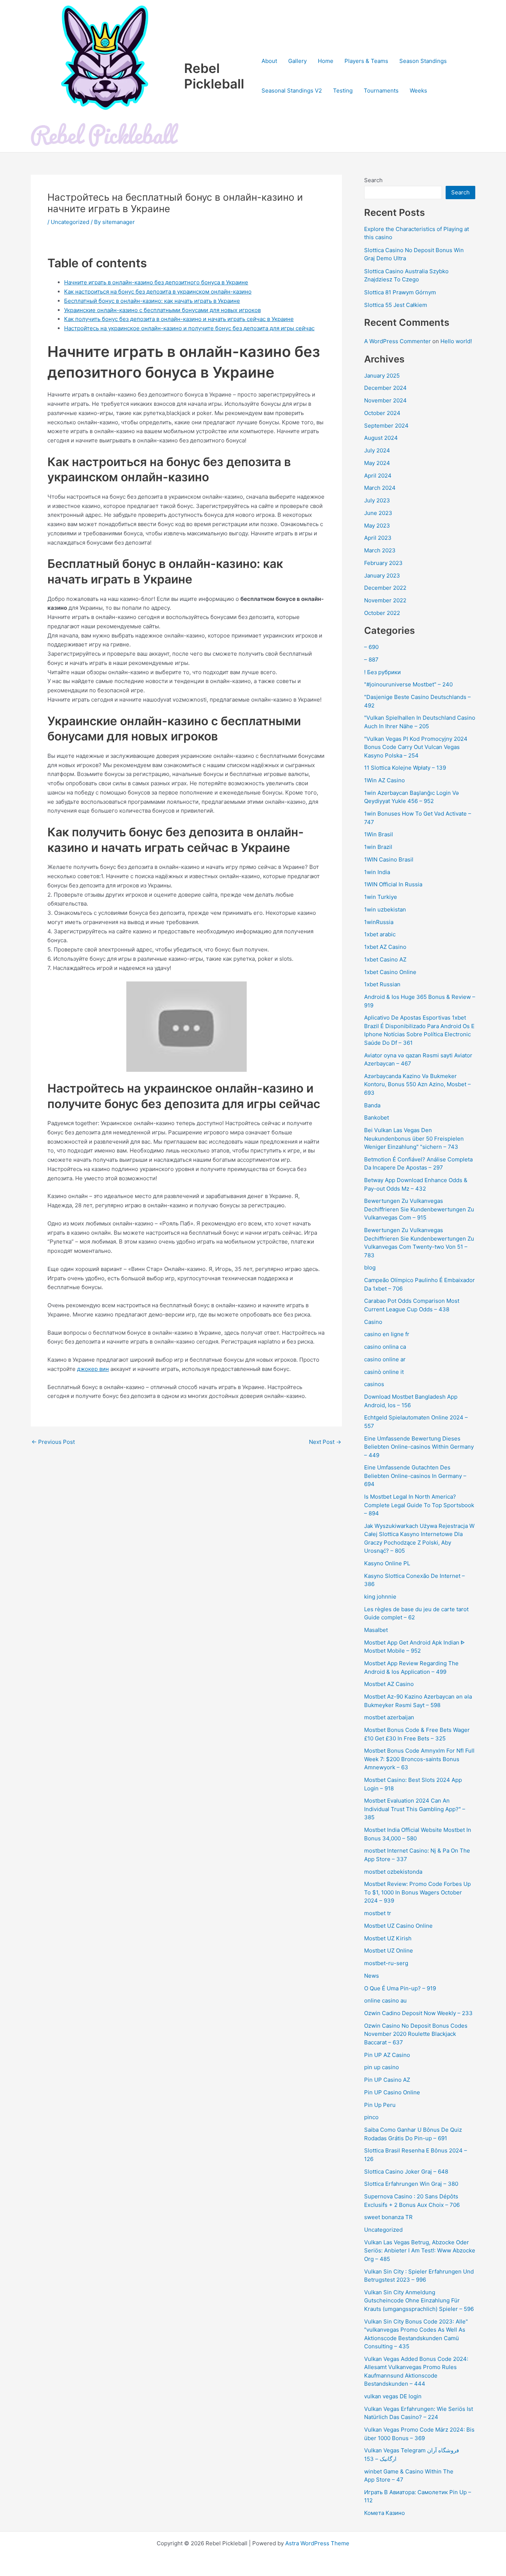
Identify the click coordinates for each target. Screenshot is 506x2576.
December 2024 (385, 388)
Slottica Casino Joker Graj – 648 (406, 2172)
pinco (371, 2117)
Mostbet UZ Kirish (388, 1938)
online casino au (385, 2000)
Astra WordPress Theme (317, 2543)
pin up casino (382, 2067)
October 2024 (382, 413)
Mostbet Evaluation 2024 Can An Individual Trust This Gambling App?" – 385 (415, 1809)
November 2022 (385, 600)
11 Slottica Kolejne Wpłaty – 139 (405, 768)
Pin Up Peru (380, 2105)
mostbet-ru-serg (386, 1963)
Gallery (297, 61)
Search (373, 180)
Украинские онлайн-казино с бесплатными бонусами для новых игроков (162, 310)
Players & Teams (366, 61)
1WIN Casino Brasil (389, 859)
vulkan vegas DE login (393, 2396)
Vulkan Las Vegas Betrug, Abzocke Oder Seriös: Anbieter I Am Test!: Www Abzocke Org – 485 (420, 2251)
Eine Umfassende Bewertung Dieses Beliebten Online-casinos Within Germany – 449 (419, 1447)
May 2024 (377, 463)
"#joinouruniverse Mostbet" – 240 (408, 684)
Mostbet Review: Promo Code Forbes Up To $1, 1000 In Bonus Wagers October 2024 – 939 (417, 1892)
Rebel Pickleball (214, 76)
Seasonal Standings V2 (292, 91)
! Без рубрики (382, 672)
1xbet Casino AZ (385, 959)
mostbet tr (378, 1913)
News (372, 1976)
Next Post (325, 1442)
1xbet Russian (382, 984)
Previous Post (53, 1442)
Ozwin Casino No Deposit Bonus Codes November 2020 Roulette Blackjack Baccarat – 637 (416, 2034)
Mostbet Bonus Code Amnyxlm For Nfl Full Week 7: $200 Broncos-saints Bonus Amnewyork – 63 (419, 1759)
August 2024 (381, 438)
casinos (374, 1384)
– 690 (371, 647)
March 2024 (380, 488)
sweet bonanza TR (388, 2217)
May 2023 (377, 526)
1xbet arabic (380, 934)
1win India (377, 872)
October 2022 (382, 613)
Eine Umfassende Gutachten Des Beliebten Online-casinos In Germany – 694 (415, 1476)
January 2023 (382, 576)
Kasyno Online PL (387, 1563)
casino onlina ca (385, 1347)
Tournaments (381, 91)
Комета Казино (385, 2513)
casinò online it (384, 1372)
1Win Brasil (379, 834)
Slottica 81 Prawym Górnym (400, 292)
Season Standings (423, 61)
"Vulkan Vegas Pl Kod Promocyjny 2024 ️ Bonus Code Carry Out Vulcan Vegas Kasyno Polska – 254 (417, 747)
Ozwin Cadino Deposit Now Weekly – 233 (418, 2013)
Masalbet (376, 1630)
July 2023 (377, 500)
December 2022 (385, 588)
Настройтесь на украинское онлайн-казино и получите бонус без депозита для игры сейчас (189, 328)
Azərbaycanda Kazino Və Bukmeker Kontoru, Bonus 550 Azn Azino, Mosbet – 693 (417, 1084)
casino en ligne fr (387, 1334)
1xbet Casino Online (390, 972)
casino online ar (385, 1359)
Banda (372, 1105)
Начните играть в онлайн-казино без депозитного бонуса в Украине (156, 282)
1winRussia (379, 922)
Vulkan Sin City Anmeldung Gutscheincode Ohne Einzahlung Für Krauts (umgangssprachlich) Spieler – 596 (419, 2301)
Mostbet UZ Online (389, 1951)
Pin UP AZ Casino (387, 2055)
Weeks (418, 91)
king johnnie (380, 1597)
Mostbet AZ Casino (389, 1684)
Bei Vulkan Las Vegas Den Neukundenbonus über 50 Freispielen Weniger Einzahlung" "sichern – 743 (414, 1138)
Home (326, 61)
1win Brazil (378, 847)
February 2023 (383, 563)
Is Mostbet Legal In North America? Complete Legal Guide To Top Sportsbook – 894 (419, 1505)
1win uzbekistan (385, 909)
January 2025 (382, 376)
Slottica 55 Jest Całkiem (396, 305)
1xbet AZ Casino (385, 947)
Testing (343, 91)
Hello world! (456, 341)
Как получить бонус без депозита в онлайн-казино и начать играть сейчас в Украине (179, 319)
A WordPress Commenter (397, 341)
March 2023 (380, 550)
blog (370, 1267)
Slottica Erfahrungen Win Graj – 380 (411, 2184)
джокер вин (93, 1369)
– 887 (371, 660)
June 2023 (378, 513)
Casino (373, 1322)
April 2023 (378, 538)
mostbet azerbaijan (389, 1717)
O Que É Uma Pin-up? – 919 (400, 1988)
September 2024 (386, 426)
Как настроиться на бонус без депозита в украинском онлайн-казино (158, 292)
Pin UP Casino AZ (387, 2080)
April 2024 (378, 476)
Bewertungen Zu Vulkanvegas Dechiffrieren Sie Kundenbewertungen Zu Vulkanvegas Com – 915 (419, 1209)
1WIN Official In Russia (393, 884)
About (269, 61)
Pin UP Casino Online (392, 2092)
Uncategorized (70, 222)
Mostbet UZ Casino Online (398, 1926)
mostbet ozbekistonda (393, 1872)
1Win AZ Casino (385, 780)
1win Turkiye (381, 897)
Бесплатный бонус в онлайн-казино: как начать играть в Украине (152, 301)
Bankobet (377, 1118)
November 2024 (385, 400)
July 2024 (377, 450)
